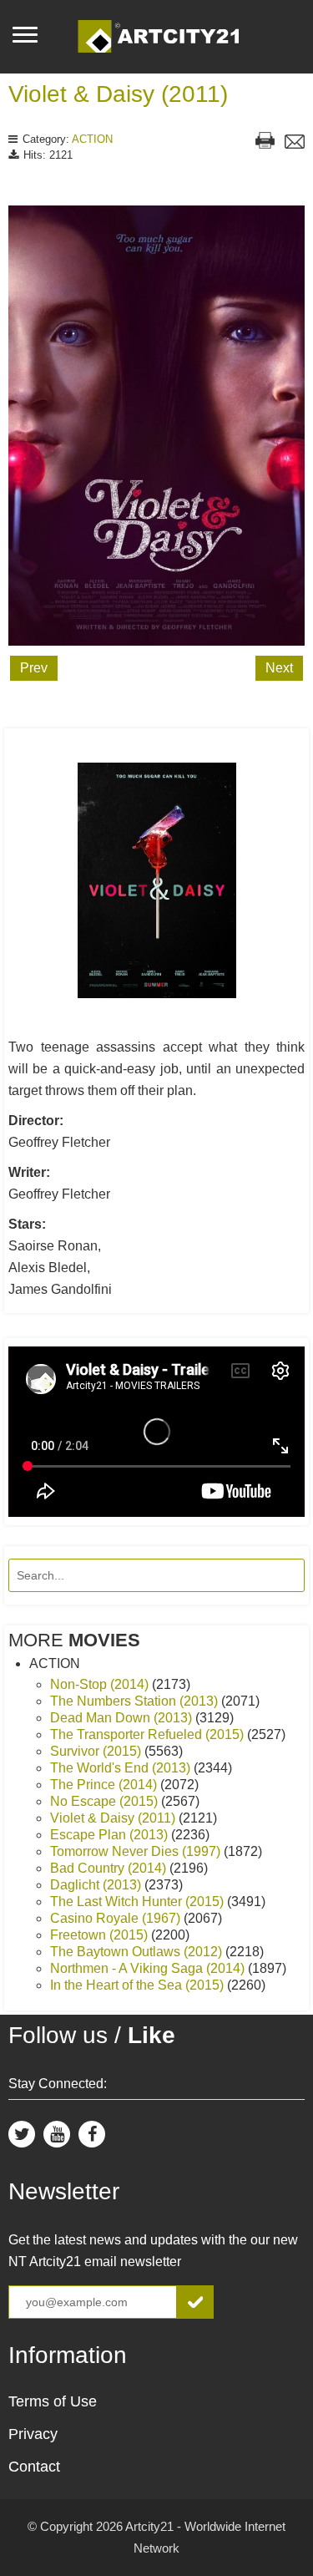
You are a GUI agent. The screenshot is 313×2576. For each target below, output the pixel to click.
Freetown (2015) (101, 1935)
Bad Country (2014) (110, 1868)
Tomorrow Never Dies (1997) (137, 1851)
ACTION (92, 139)
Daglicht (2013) (97, 1885)
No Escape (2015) (106, 1801)
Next (279, 668)
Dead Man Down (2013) (123, 1718)
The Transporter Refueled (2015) (149, 1734)
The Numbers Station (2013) (136, 1701)
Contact (34, 2467)
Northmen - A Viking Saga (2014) (149, 1968)
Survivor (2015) (97, 1751)
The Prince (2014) (105, 1785)
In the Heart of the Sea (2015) (139, 1985)
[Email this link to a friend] (295, 144)
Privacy (33, 2434)
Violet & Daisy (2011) (118, 94)
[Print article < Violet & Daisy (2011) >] (265, 142)
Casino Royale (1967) (117, 1918)
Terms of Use (53, 2401)
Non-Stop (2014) (101, 1684)
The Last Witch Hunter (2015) (139, 1902)
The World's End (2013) (122, 1768)
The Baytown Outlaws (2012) (138, 1952)
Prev (34, 668)
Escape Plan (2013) (111, 1835)
